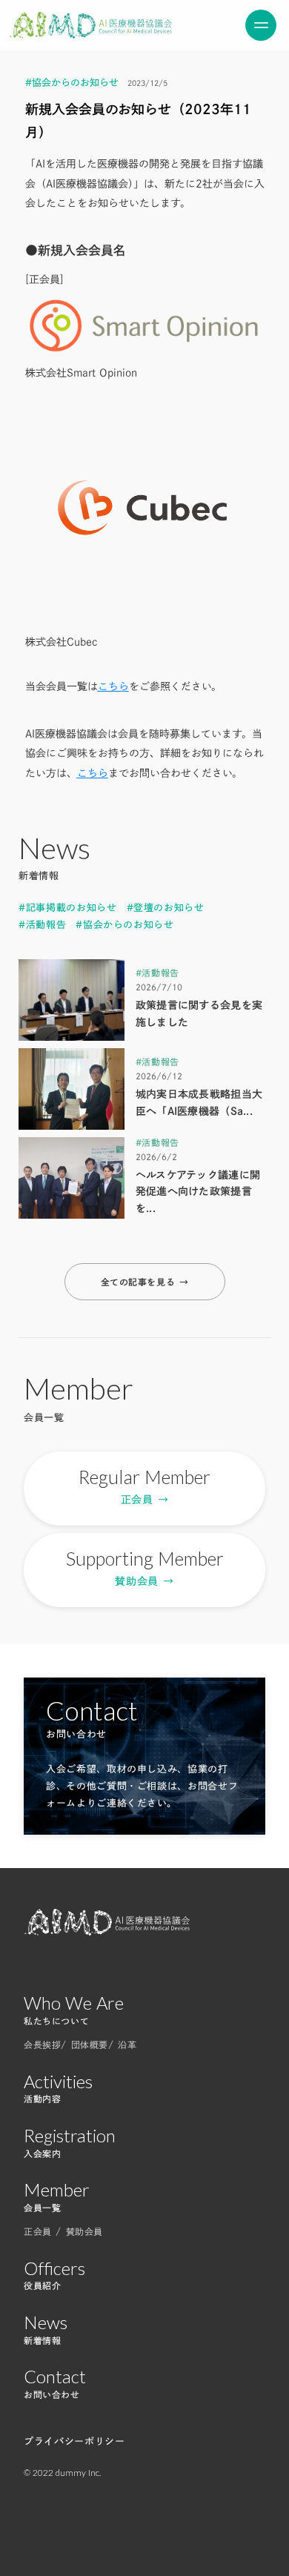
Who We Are (74, 2003)
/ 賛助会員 (79, 2231)
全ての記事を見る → (145, 1282)
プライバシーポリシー (74, 2441)
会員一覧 (42, 2208)
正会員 (40, 2231)
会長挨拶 (42, 2044)
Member (57, 2190)
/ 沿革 (122, 2044)
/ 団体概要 (84, 2044)
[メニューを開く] (261, 25)
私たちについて (56, 2021)
